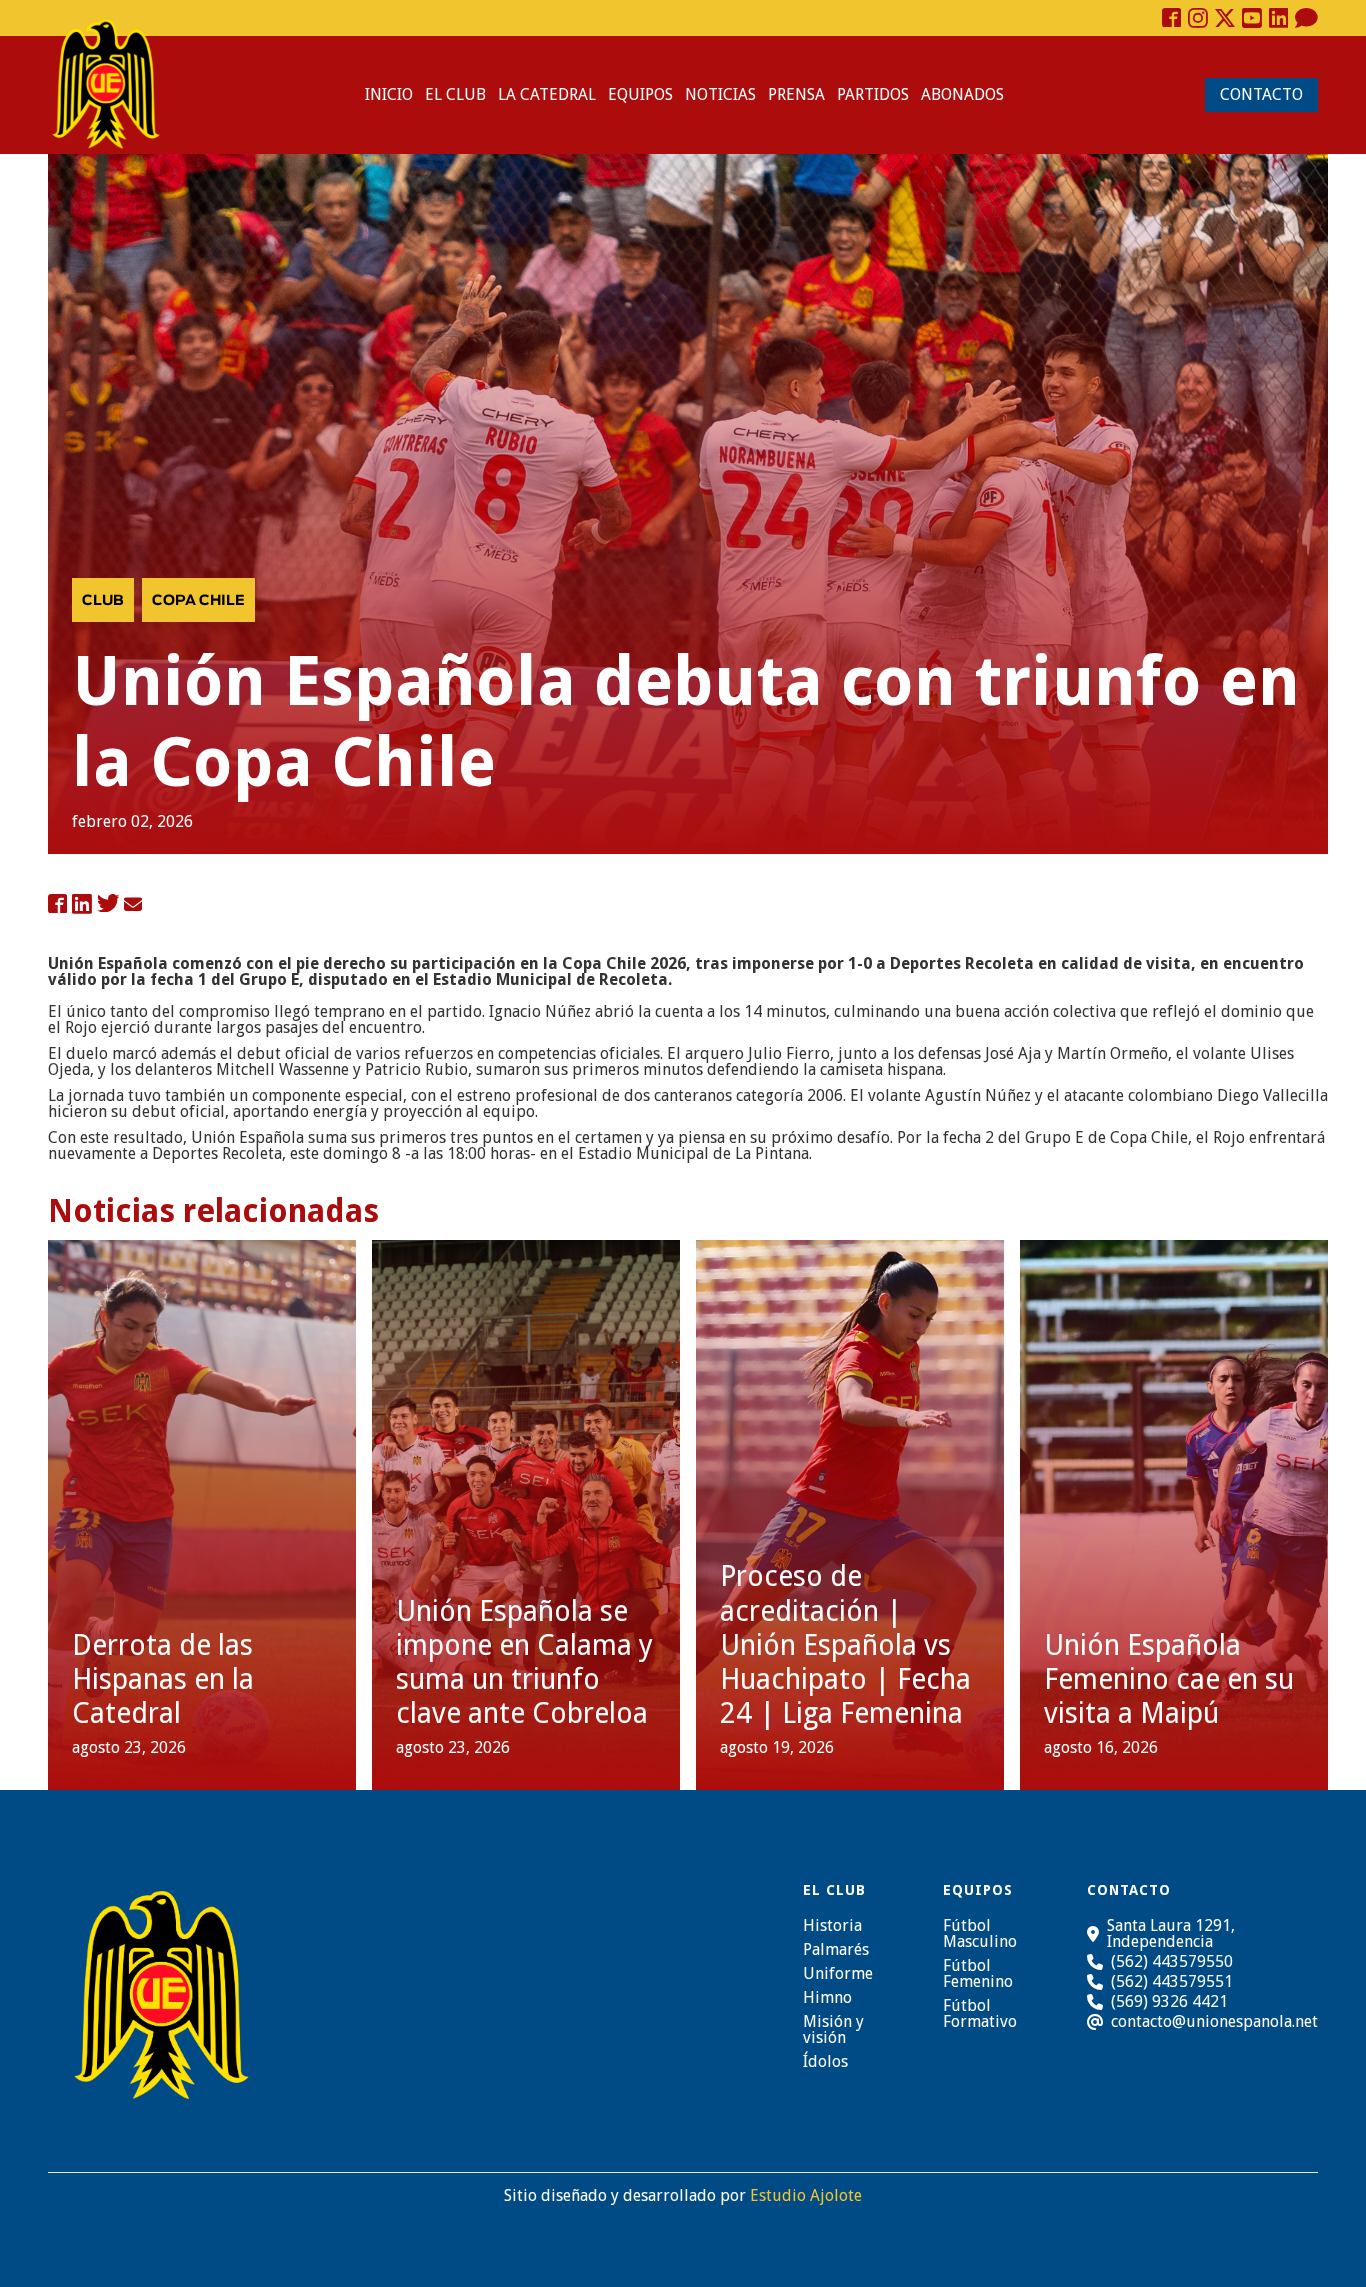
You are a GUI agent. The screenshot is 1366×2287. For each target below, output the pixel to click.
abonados (962, 94)
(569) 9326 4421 (1169, 2001)
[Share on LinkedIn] (82, 905)
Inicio (389, 94)
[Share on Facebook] (57, 905)
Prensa (796, 94)
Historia (832, 1926)
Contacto (1261, 94)
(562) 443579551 (1172, 1981)
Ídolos (825, 2062)
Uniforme (838, 1974)
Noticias (720, 94)
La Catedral (547, 94)
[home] (106, 84)
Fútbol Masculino (980, 1934)
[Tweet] (108, 905)
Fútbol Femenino (978, 1974)
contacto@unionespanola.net (1214, 2022)
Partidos (873, 94)
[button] (455, 95)
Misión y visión (833, 2030)
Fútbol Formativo (980, 2014)
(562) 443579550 (1172, 1961)
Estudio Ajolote (806, 2195)
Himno (827, 1998)
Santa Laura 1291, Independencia (1171, 1934)
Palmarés (836, 1950)
